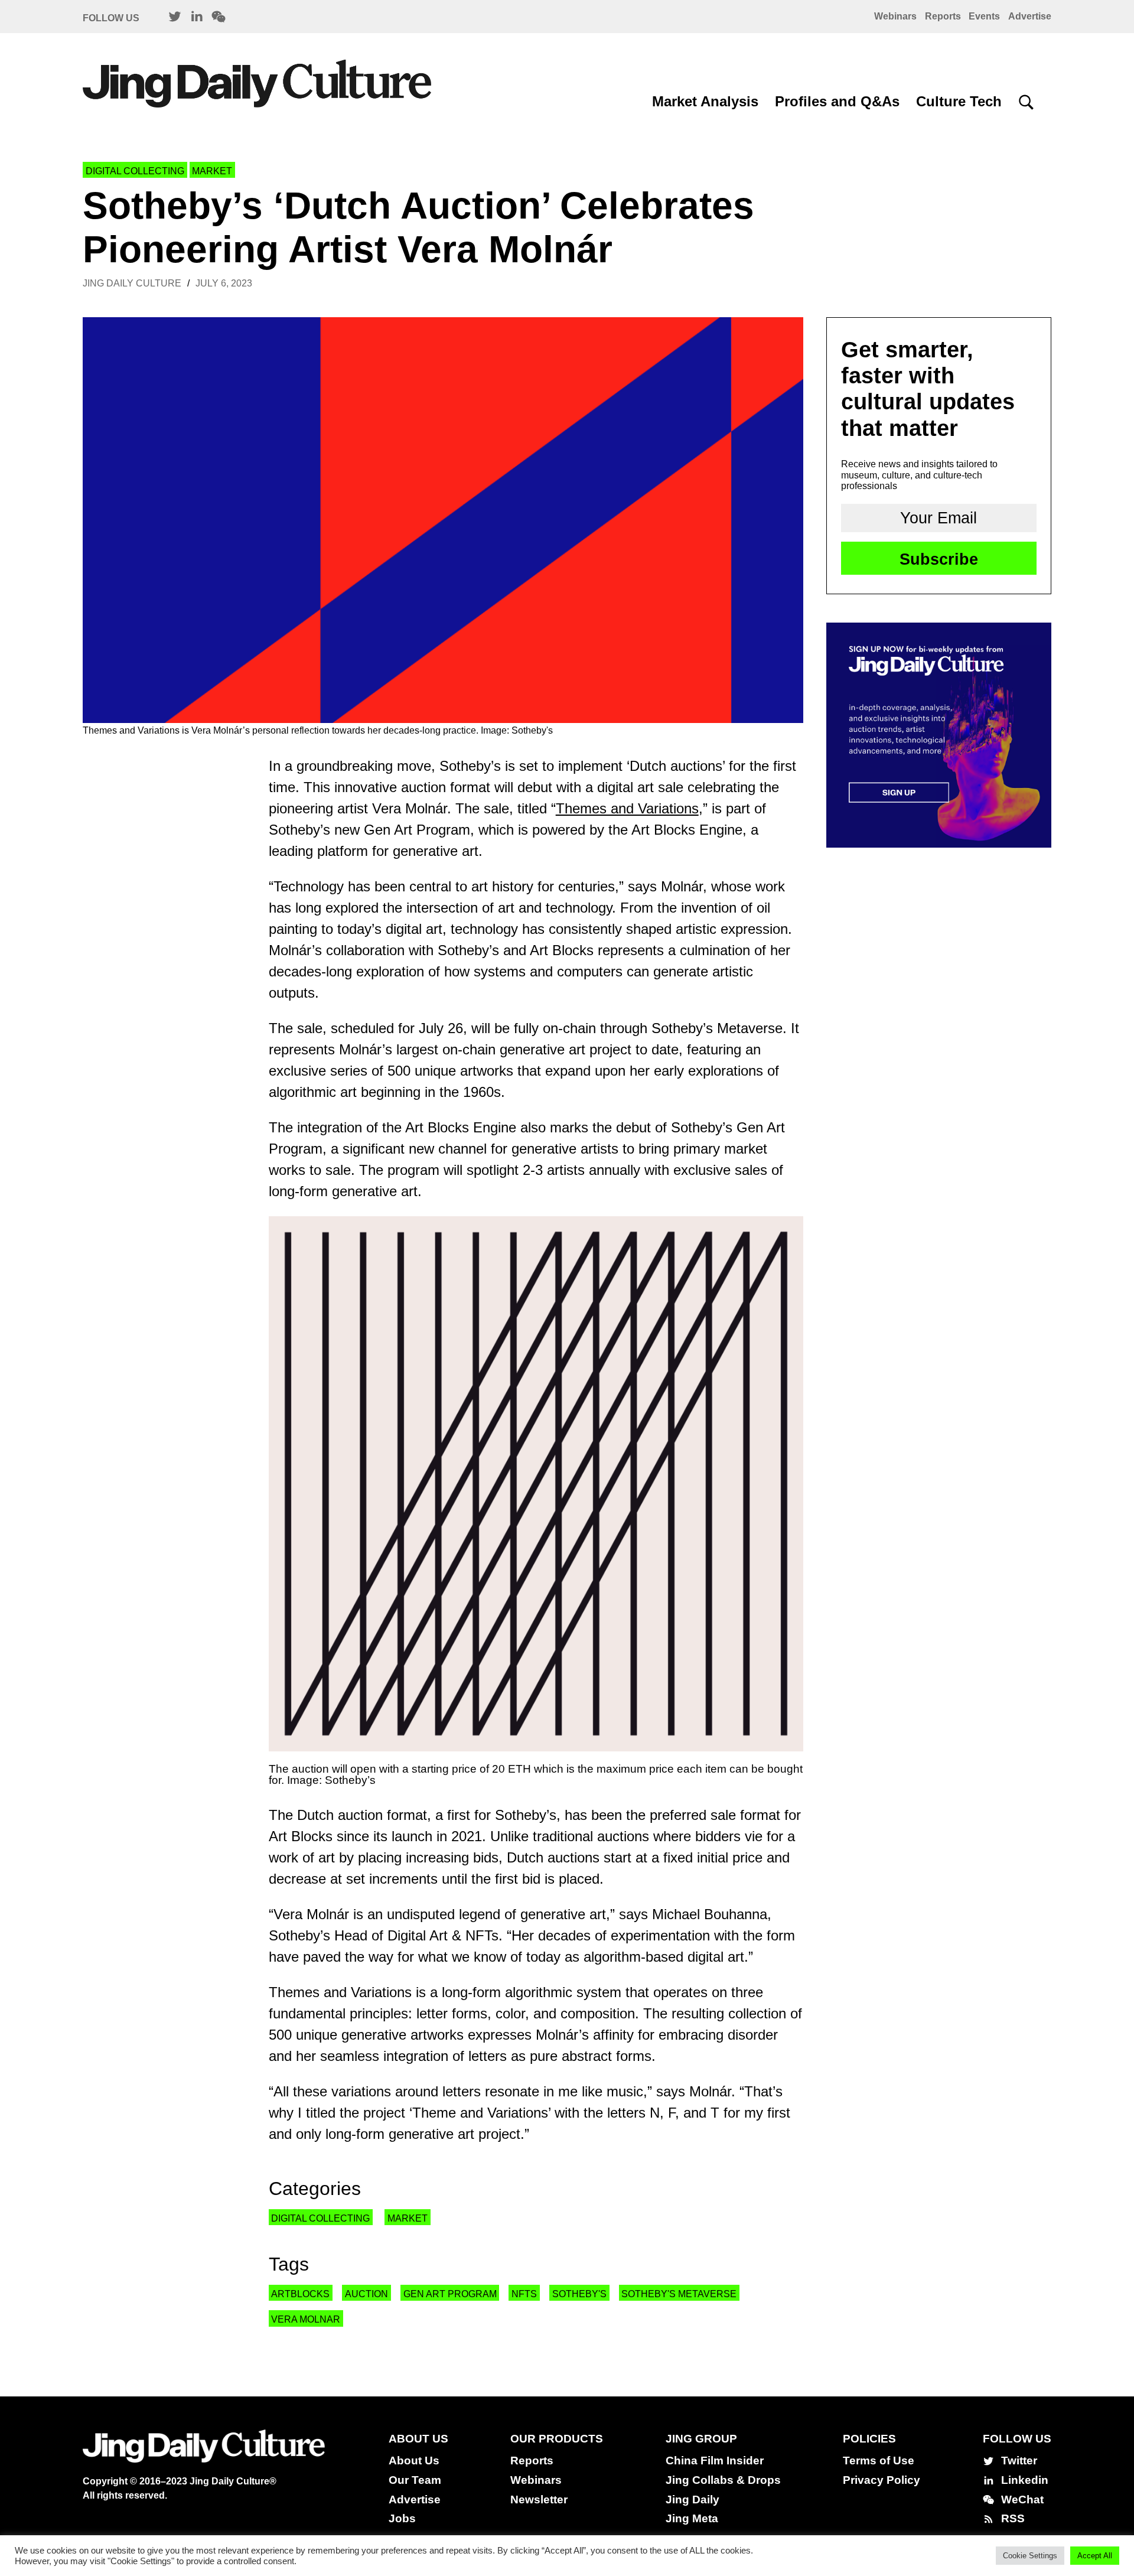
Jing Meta (692, 2518)
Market (212, 171)
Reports (943, 16)
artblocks (300, 2294)
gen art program (450, 2294)
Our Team (415, 2480)
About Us (414, 2461)
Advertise (1030, 16)
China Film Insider (715, 2461)
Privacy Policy (882, 2480)
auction (366, 2294)
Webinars (895, 16)
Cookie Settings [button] (1030, 2556)
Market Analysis (705, 101)
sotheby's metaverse (679, 2294)
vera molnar (306, 2319)
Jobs (402, 2518)
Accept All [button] (1095, 2556)
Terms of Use (879, 2461)
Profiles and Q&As (837, 101)
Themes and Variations (627, 808)
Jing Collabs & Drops (723, 2480)
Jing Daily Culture (132, 283)
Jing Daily (693, 2500)
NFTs (524, 2294)
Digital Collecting (135, 171)
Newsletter (539, 2500)
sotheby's (579, 2294)
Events (984, 16)
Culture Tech (959, 101)
